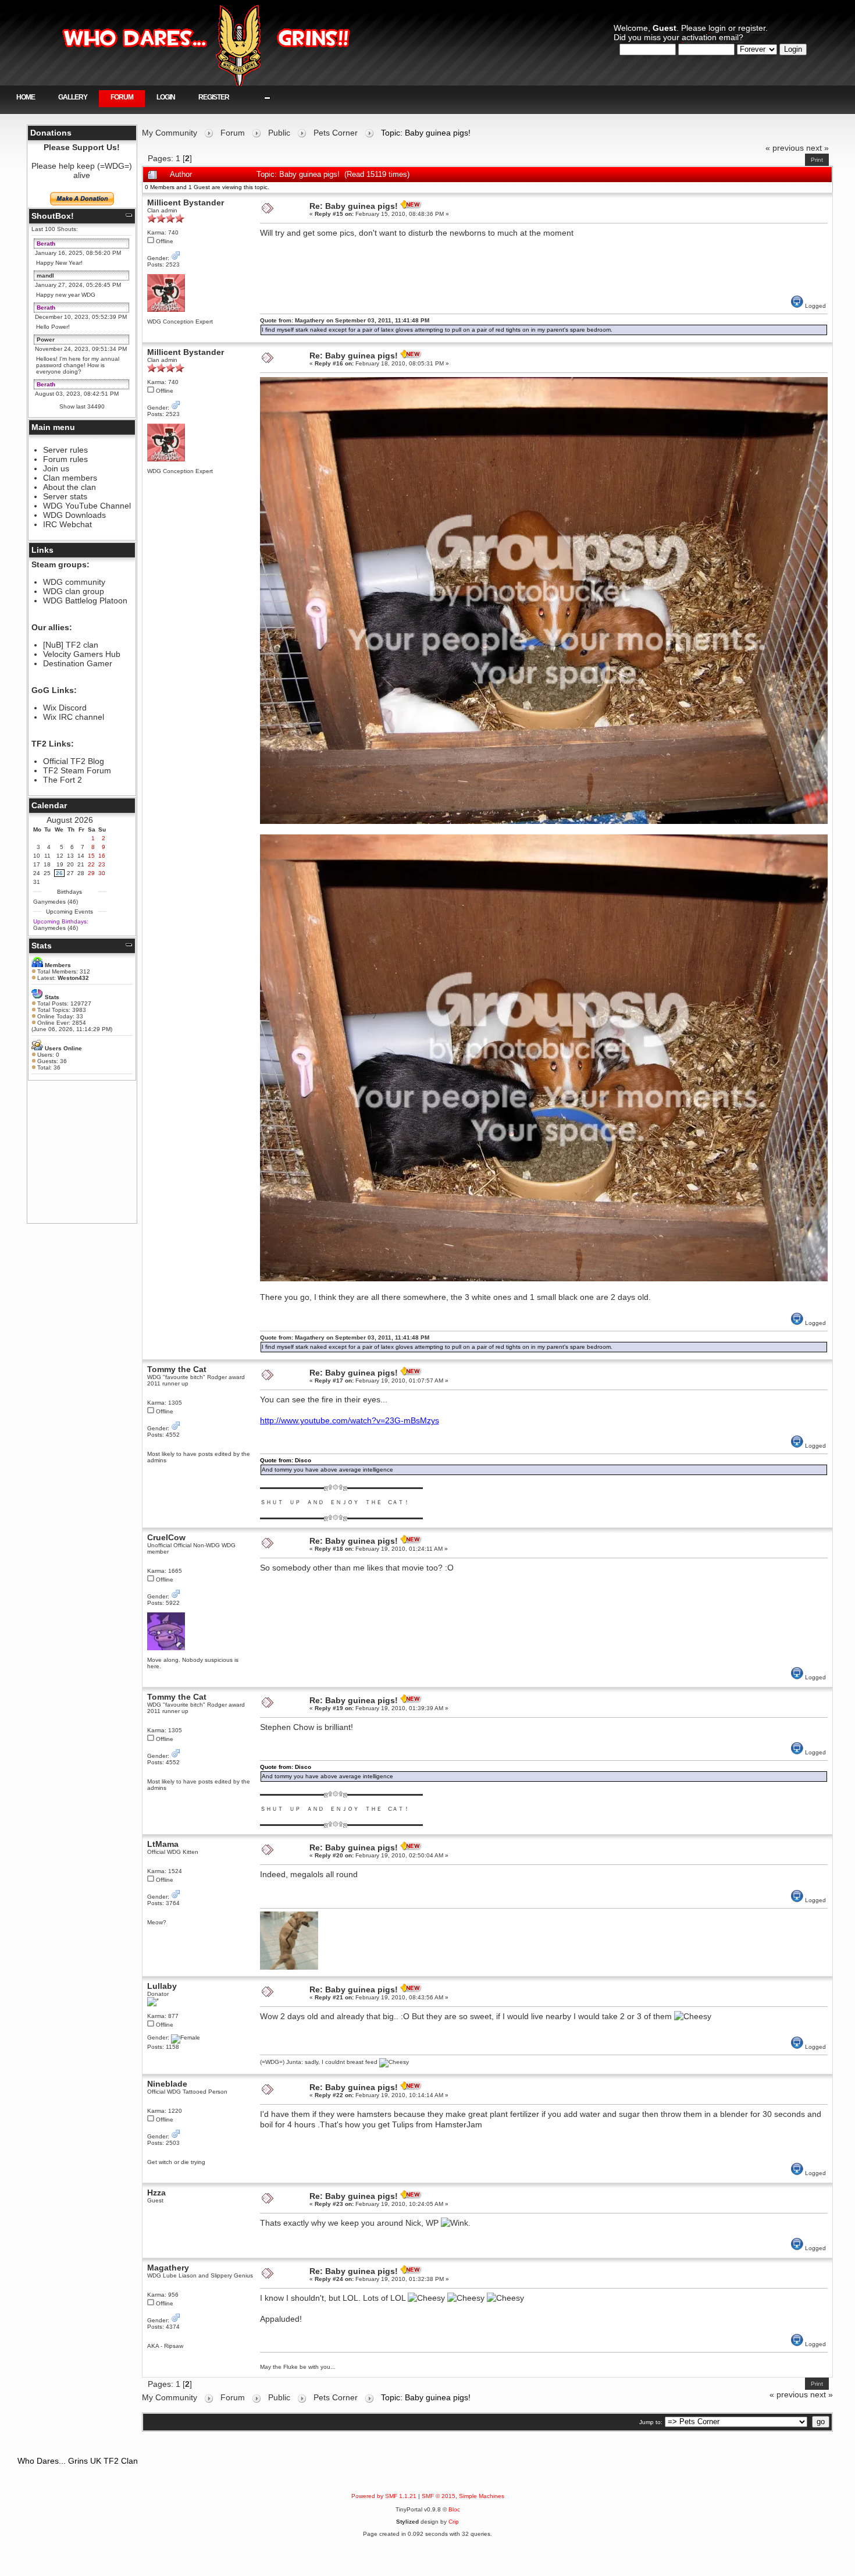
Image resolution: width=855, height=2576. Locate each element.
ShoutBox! (53, 216)
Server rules (65, 450)
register (752, 28)
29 (91, 873)
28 (81, 873)
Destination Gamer (78, 663)
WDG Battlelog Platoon (85, 601)
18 (47, 864)
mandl (45, 276)
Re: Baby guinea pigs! (354, 206)
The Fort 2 (63, 780)
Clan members (70, 478)
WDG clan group (74, 591)
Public (279, 133)
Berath (46, 244)
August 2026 (70, 820)
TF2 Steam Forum (77, 770)
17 (37, 864)
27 (70, 873)
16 (102, 856)
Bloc (454, 2509)
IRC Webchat (67, 524)
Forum (122, 97)
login (717, 28)
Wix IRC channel (74, 717)
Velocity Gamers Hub (82, 654)
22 (91, 864)
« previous (785, 148)
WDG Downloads (74, 515)
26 (59, 873)
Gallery (73, 97)
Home (26, 97)
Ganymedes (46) (56, 902)
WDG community (74, 582)
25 (47, 873)
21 (81, 864)
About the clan (70, 487)
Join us (56, 468)
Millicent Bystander (186, 202)
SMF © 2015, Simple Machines (463, 2496)
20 (70, 864)
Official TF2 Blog (74, 761)
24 (37, 873)
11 (47, 856)
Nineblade (167, 2084)
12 (60, 856)
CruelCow (166, 1537)
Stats (42, 946)
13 (70, 856)
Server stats (65, 496)
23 (102, 864)
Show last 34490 (82, 406)
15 (91, 856)
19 (60, 864)
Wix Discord (65, 708)
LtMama (163, 1844)
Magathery (168, 2268)
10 (37, 856)
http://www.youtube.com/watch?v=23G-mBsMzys (350, 1420)
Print (817, 160)
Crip (454, 2522)
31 (37, 882)
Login (166, 97)
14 (81, 856)
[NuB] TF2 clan (71, 645)
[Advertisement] (82, 1152)
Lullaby (162, 1986)
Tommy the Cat (177, 1369)
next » (817, 148)
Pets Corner (336, 133)
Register (214, 97)
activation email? (712, 37)
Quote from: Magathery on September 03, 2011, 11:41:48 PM (345, 320)
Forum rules (65, 459)
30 (102, 873)
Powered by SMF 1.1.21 (384, 2496)
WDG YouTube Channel (87, 506)
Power (46, 340)
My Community (170, 133)
